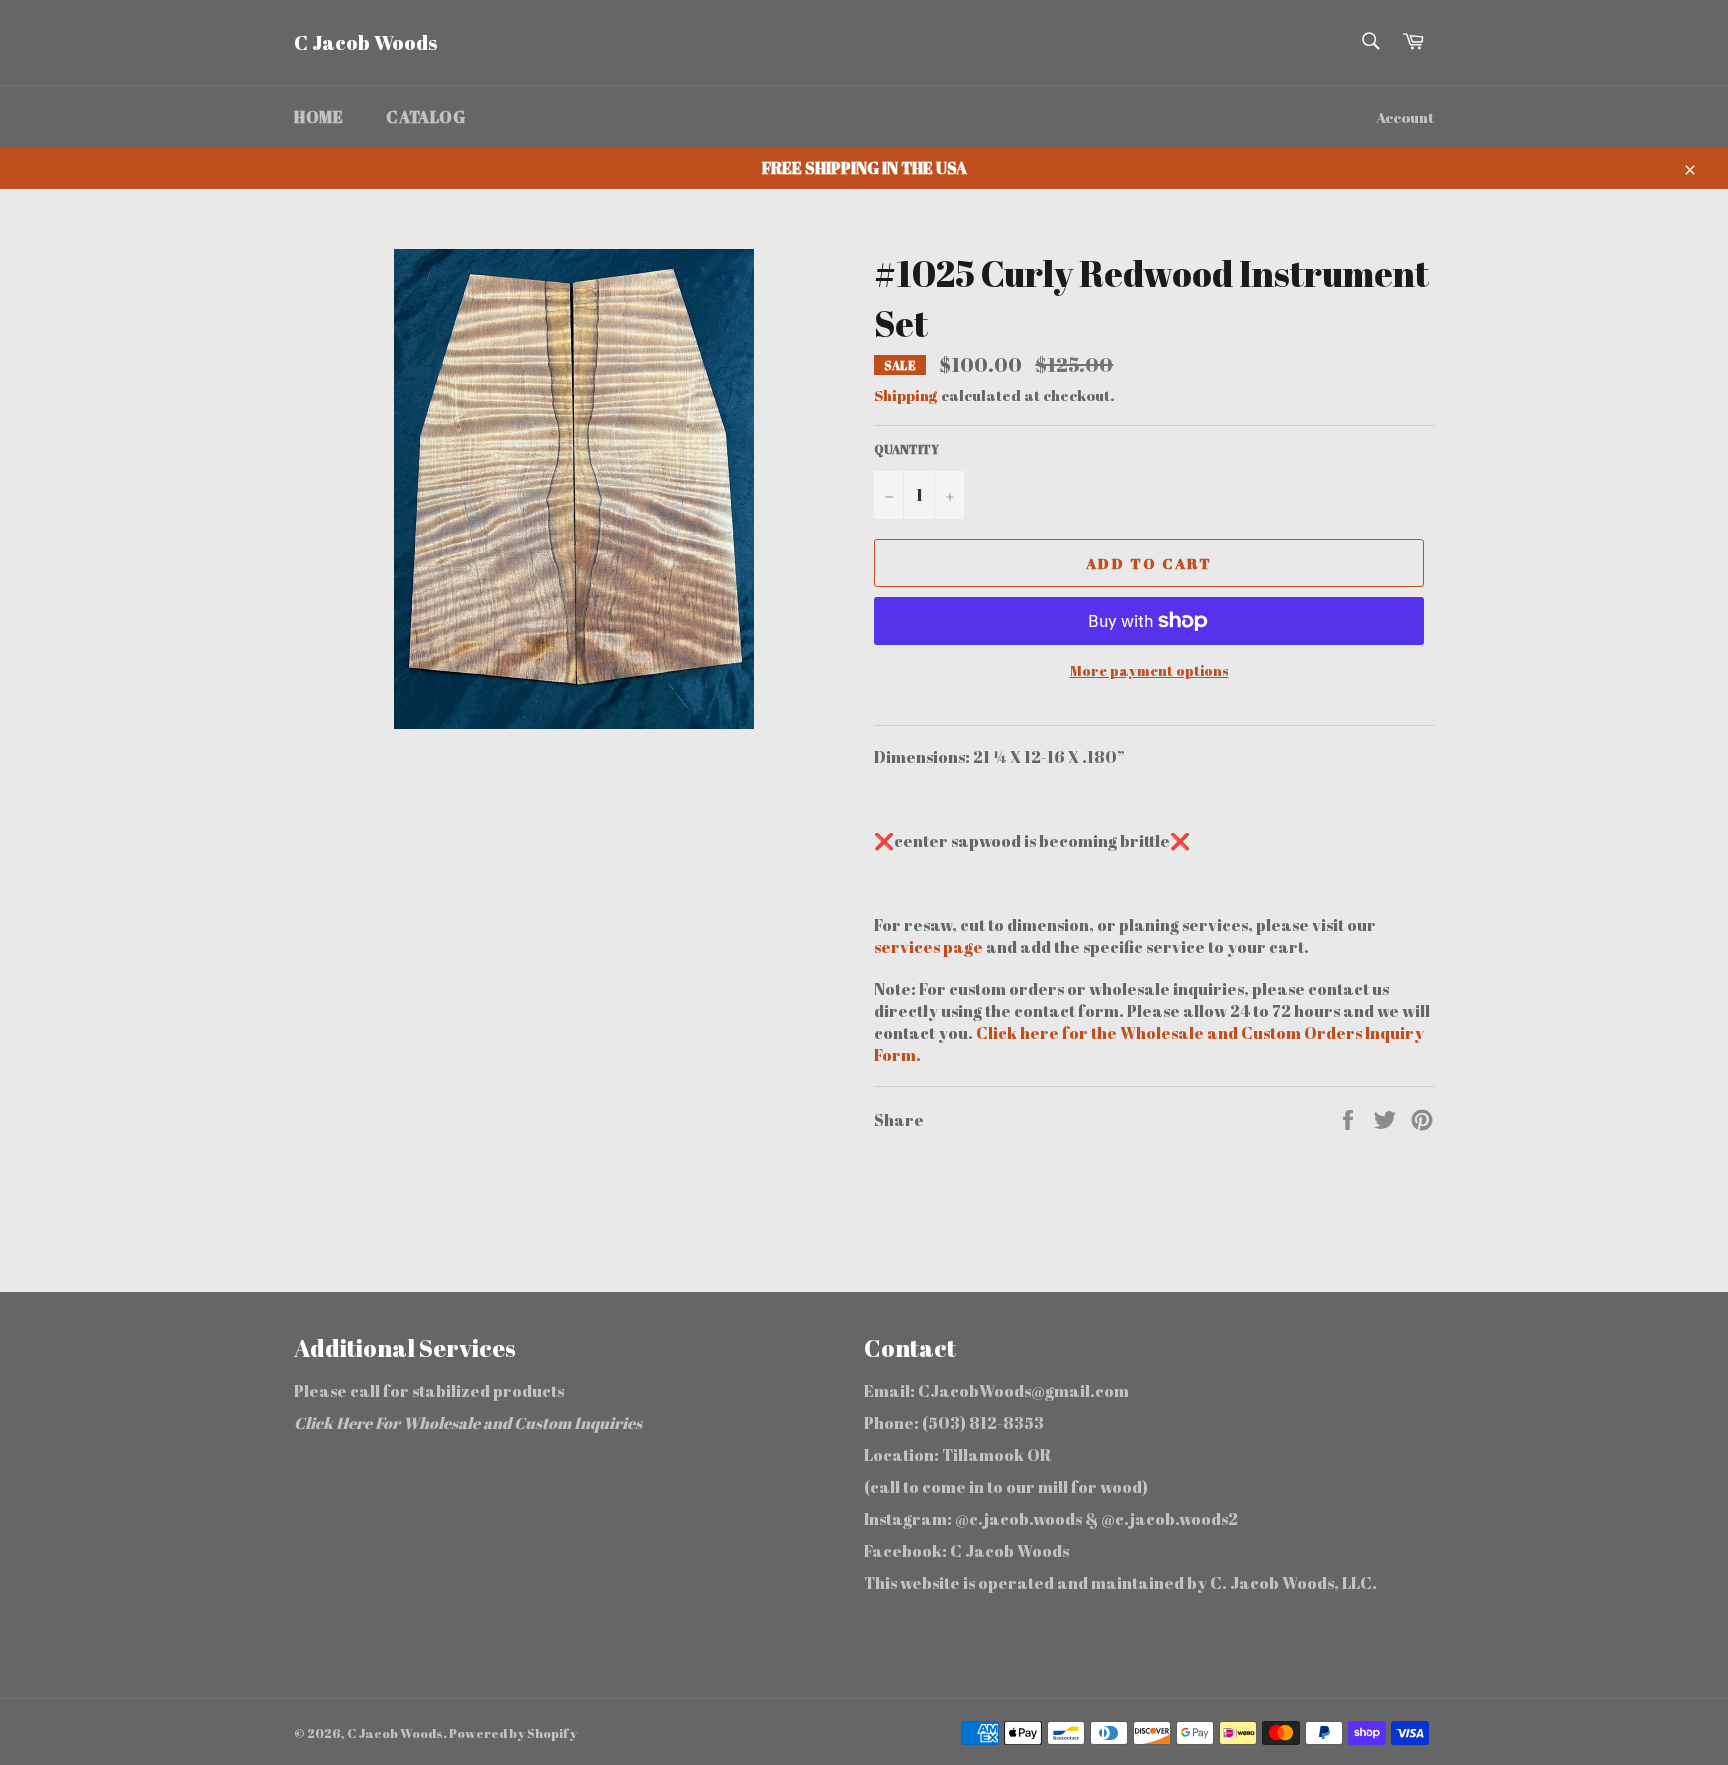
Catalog (425, 117)
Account (1405, 117)
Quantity (906, 449)
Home (318, 117)
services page (930, 947)
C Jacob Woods (365, 42)
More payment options (1149, 670)
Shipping (906, 395)
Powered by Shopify (513, 1733)
